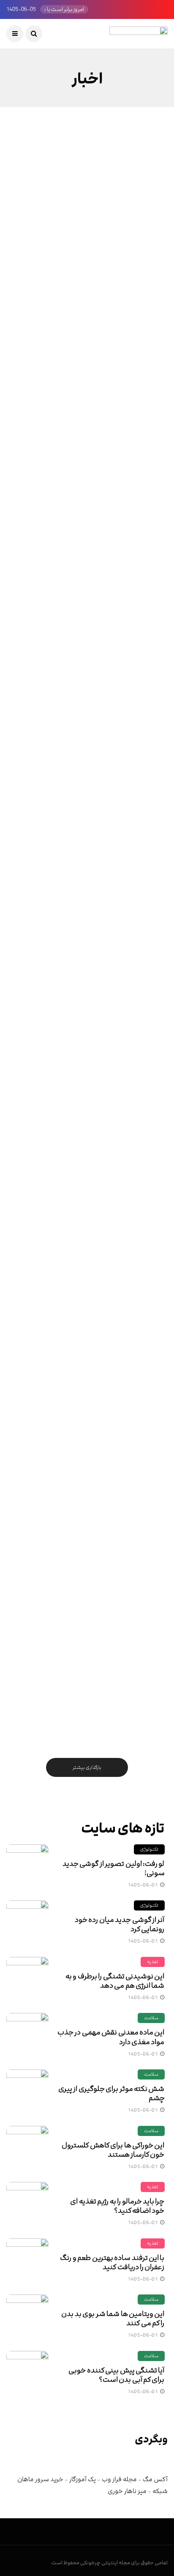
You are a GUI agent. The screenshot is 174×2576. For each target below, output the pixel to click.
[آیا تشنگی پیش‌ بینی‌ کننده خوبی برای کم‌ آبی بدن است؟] (27, 2372)
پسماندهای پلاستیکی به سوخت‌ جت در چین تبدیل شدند (92, 1097)
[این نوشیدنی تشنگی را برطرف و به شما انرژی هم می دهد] (27, 1978)
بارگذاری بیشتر (87, 1767)
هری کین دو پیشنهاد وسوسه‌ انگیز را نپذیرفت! (98, 606)
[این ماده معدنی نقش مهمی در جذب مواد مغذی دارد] (27, 2034)
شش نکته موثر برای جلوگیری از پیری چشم (111, 2093)
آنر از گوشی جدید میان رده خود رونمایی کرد (120, 1924)
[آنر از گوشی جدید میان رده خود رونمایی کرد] (27, 1921)
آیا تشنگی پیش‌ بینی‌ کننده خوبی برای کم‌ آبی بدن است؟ (116, 2375)
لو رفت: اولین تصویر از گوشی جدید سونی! (114, 1868)
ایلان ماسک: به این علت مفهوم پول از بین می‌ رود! (89, 443)
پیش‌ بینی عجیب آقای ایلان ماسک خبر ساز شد (95, 1260)
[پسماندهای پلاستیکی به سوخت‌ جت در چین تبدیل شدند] (87, 1030)
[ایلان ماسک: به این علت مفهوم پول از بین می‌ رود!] (87, 376)
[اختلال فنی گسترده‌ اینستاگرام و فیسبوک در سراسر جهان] (87, 1520)
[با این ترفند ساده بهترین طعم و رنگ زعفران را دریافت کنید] (27, 2259)
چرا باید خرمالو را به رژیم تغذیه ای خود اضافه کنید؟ (117, 2206)
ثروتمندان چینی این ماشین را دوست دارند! (97, 280)
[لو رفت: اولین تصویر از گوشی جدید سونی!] (27, 1865)
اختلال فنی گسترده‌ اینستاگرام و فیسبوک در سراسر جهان (89, 1587)
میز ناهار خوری (127, 2491)
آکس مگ (155, 2479)
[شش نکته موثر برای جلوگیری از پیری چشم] (27, 2090)
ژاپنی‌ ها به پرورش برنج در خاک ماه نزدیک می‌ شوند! (92, 933)
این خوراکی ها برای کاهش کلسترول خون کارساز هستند (113, 2150)
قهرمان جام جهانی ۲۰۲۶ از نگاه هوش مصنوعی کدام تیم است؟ (98, 1750)
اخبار (146, 184)
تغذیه (153, 1962)
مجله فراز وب (119, 2479)
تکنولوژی (149, 1849)
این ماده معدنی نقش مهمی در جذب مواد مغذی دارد (111, 2037)
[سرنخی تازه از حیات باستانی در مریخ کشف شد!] (87, 703)
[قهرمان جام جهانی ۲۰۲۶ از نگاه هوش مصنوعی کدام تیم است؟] (87, 1683)
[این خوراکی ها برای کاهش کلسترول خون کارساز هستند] (27, 2147)
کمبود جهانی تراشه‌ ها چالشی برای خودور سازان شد (89, 1423)
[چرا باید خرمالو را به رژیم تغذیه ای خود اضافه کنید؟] (27, 2203)
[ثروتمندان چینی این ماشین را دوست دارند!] (87, 215)
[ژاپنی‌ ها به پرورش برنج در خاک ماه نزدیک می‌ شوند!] (87, 867)
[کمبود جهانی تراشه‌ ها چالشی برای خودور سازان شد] (87, 1357)
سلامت (151, 2018)
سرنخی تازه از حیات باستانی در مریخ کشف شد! (88, 770)
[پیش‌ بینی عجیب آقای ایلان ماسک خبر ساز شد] (87, 1193)
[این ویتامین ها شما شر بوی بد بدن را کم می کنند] (27, 2316)
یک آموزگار (83, 2479)
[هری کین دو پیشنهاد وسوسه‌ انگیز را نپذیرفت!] (87, 540)
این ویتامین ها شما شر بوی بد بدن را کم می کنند (113, 2318)
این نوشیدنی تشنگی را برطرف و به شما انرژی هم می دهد (115, 1981)
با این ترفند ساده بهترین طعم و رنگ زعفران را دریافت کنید (112, 2262)
